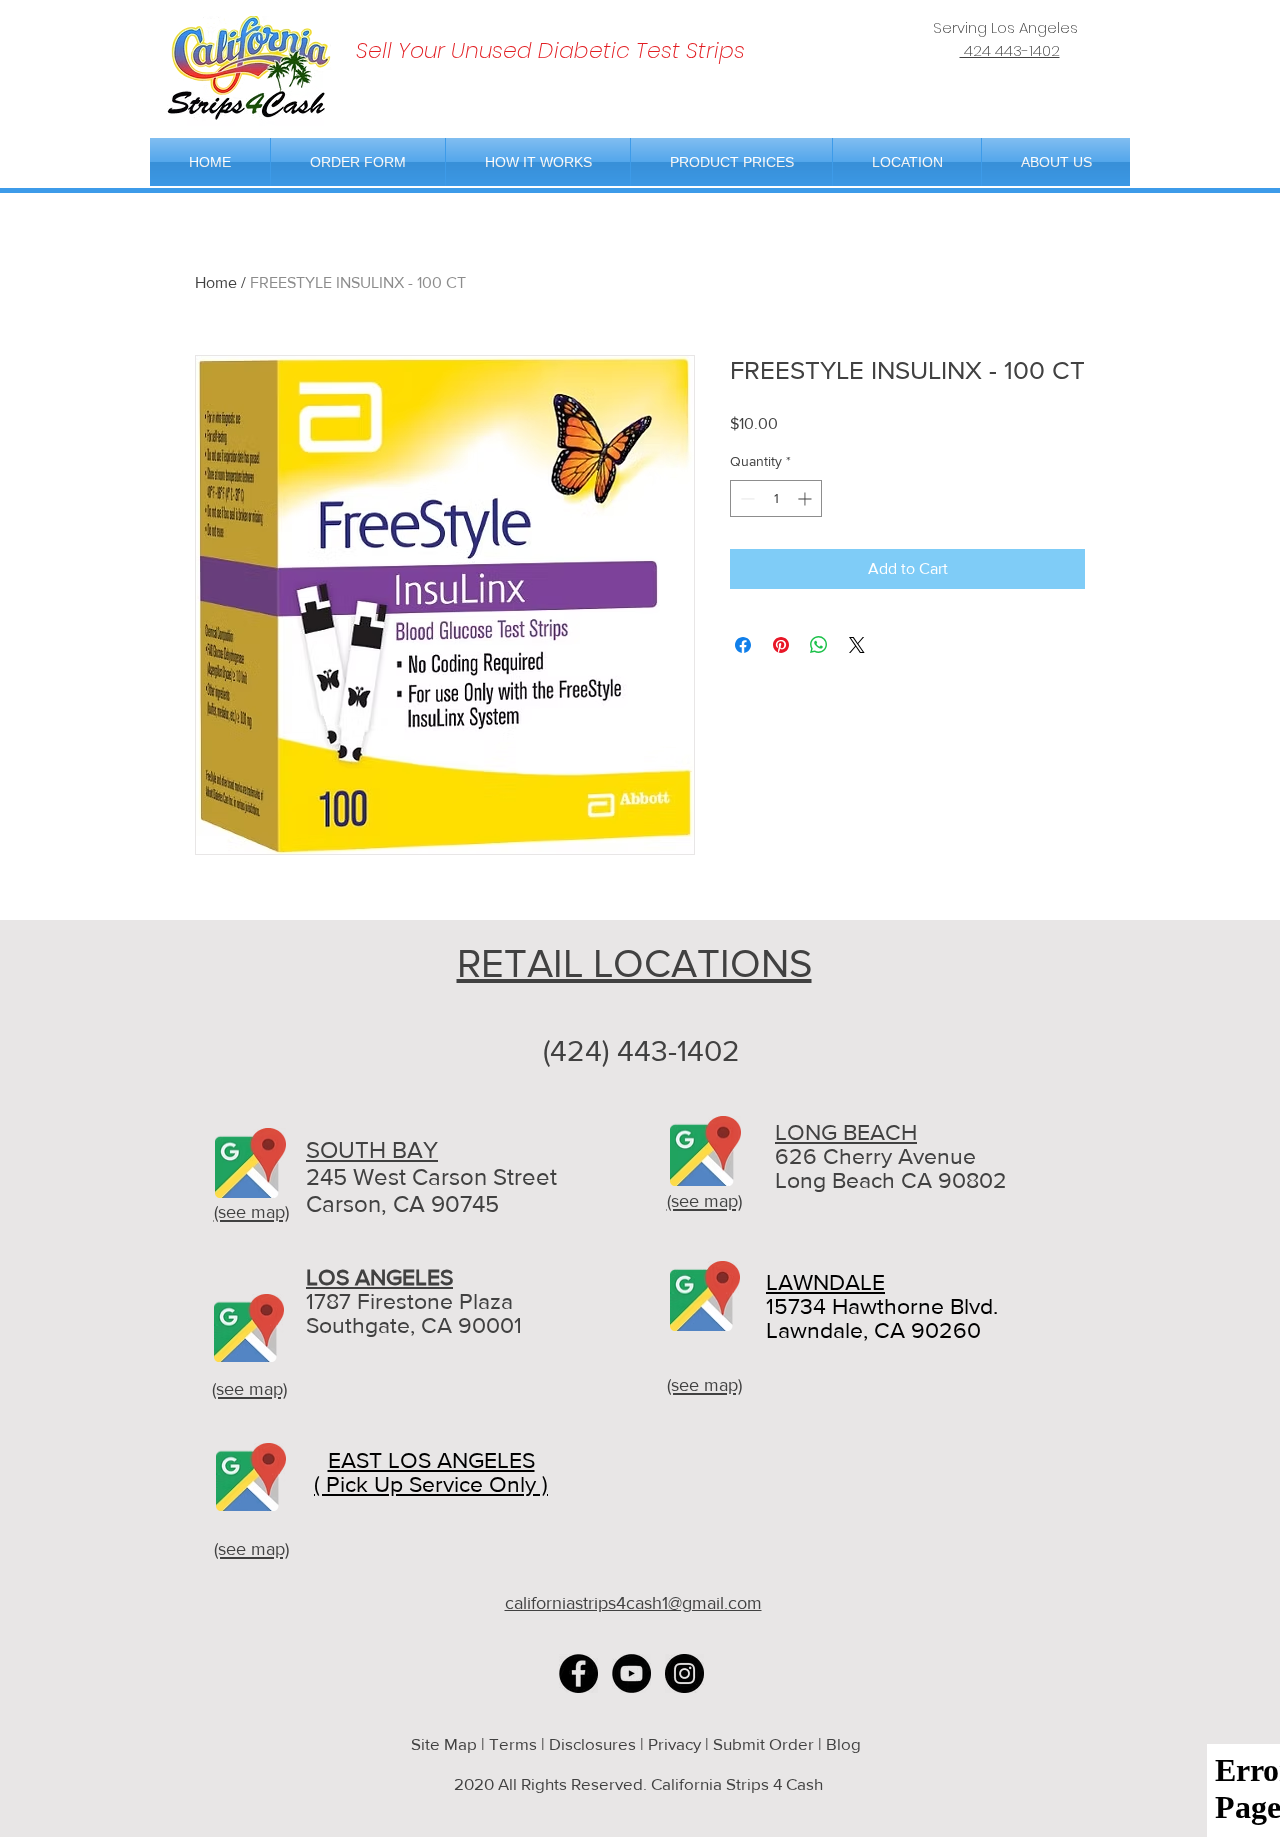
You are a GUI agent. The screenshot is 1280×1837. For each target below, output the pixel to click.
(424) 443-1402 (641, 1051)
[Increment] (806, 498)
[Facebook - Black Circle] (578, 1673)
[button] (907, 162)
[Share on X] (857, 645)
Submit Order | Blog (789, 1743)
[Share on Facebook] (743, 645)
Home (216, 282)
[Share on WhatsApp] (819, 645)
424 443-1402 (1010, 50)
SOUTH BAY (372, 1149)
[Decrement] (745, 498)
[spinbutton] (776, 498)
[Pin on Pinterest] (781, 645)
